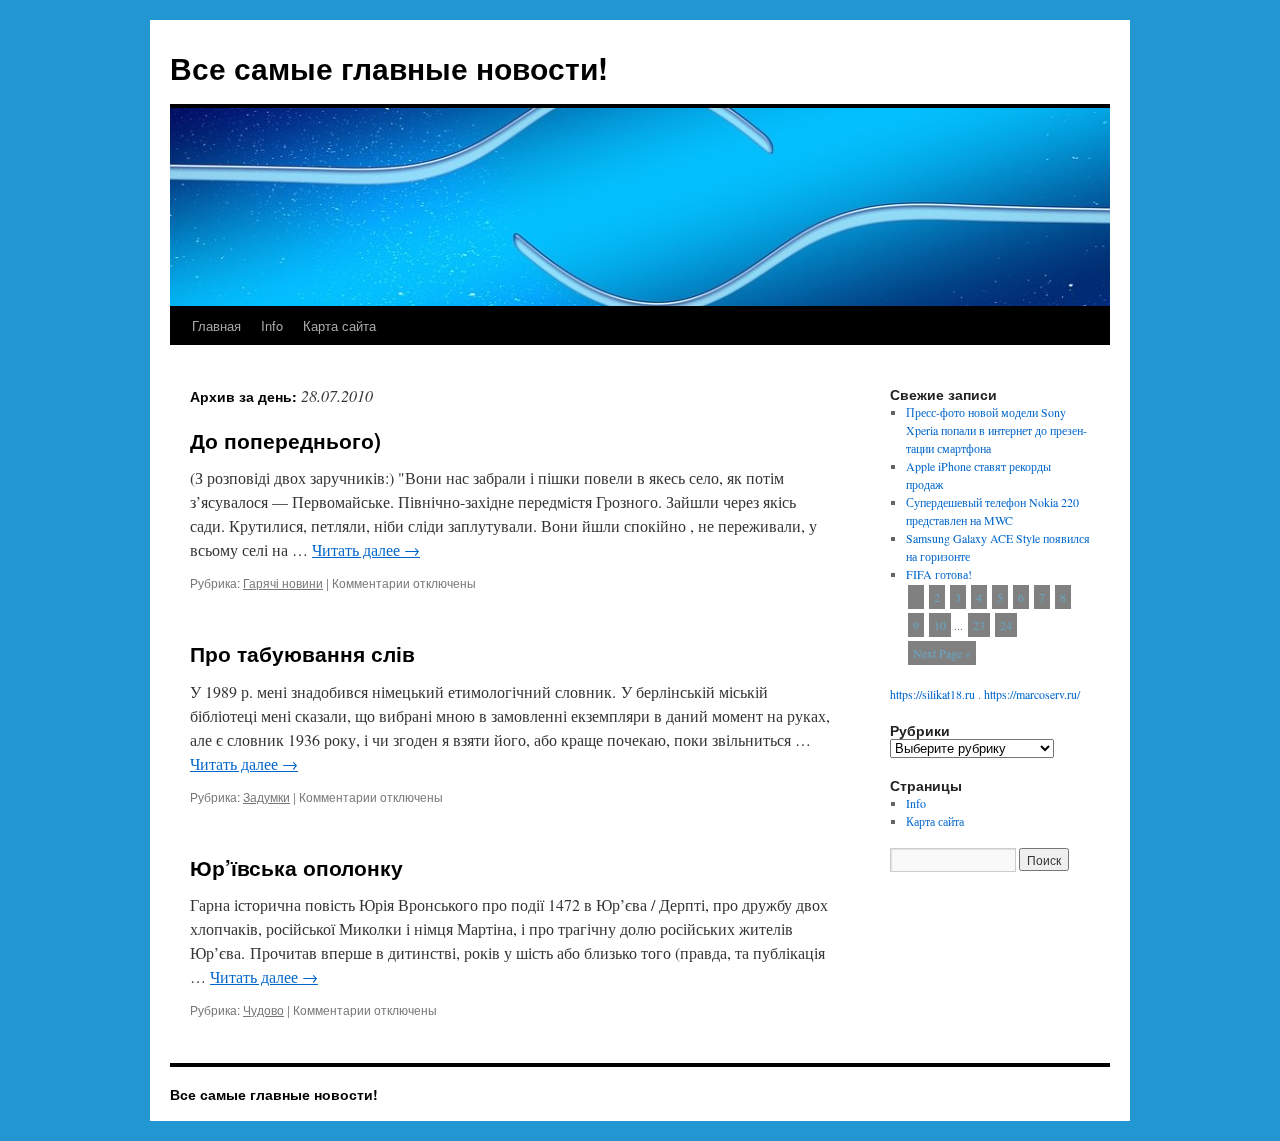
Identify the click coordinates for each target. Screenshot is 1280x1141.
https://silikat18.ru (932, 694)
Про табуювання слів (302, 653)
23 (979, 625)
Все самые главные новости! (389, 67)
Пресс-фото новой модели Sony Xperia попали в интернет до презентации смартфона (996, 430)
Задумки (266, 796)
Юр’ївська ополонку (296, 867)
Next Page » (942, 653)
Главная (216, 325)
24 (1006, 625)
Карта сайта (339, 325)
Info (272, 325)
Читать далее (366, 549)
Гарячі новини (283, 582)
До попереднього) (285, 440)
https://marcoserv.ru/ (1032, 694)
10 (940, 625)
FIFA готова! (939, 574)
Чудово (263, 1009)
